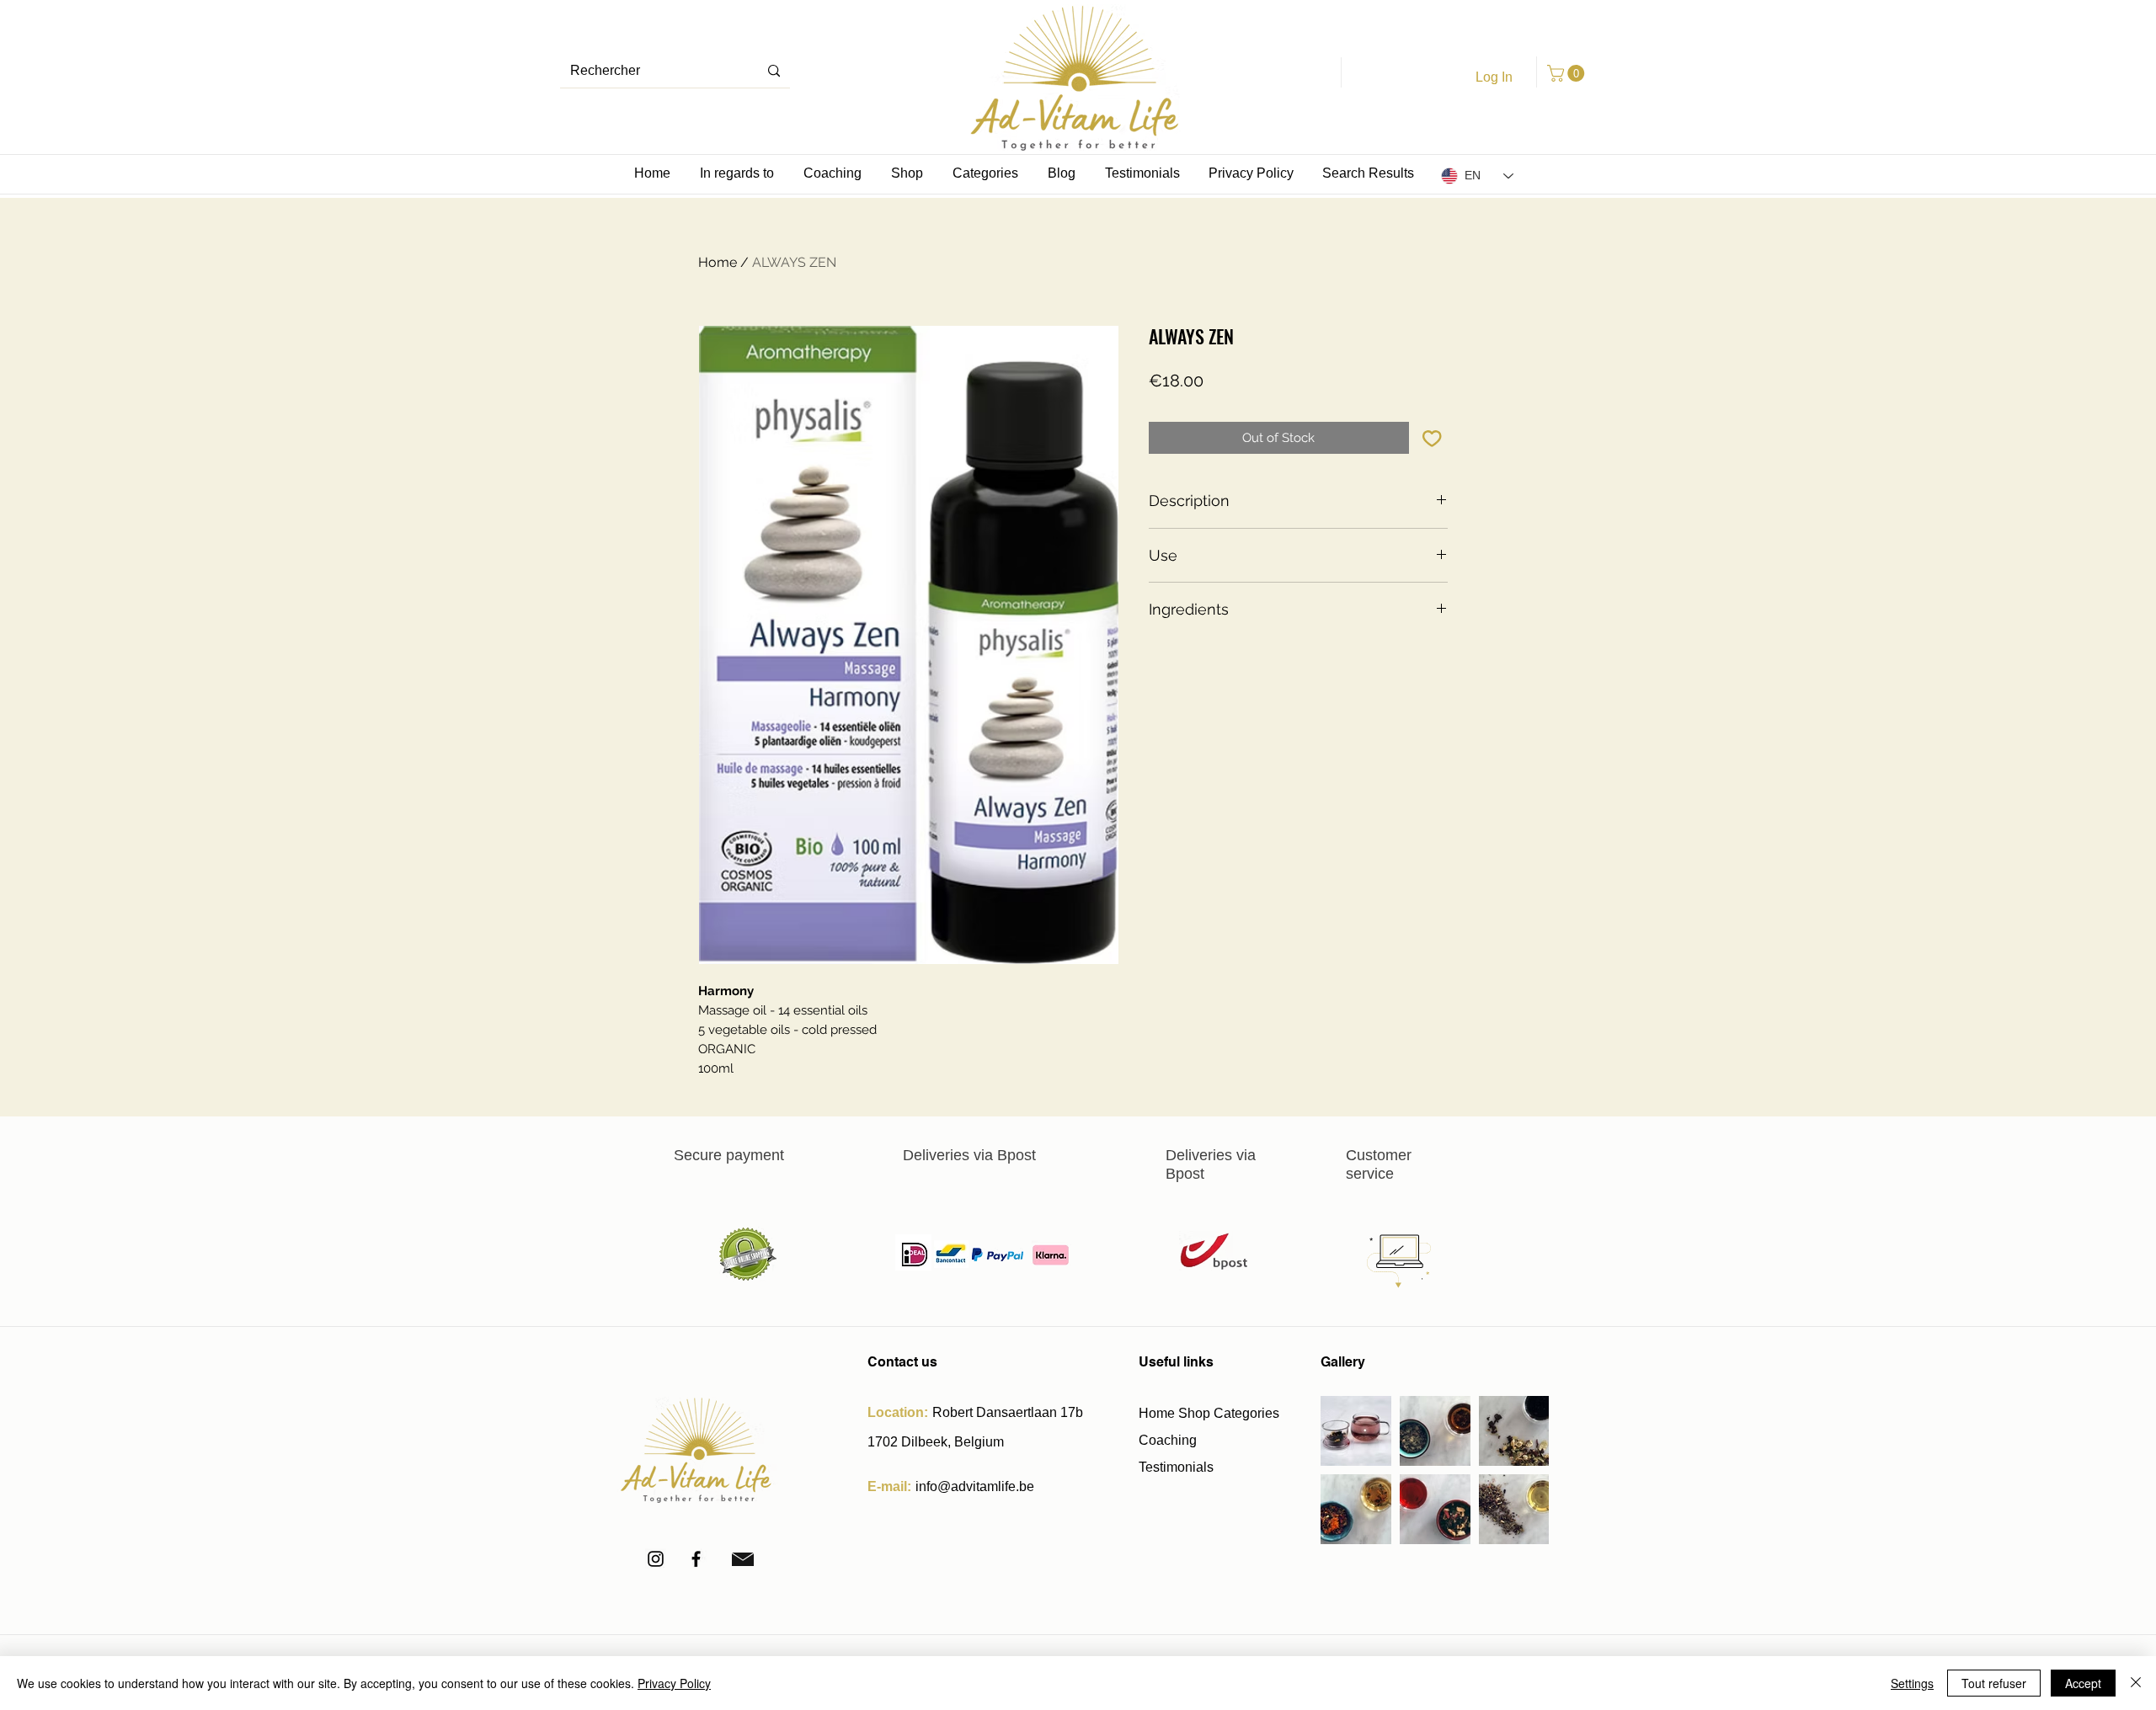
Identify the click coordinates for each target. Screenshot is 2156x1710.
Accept (2083, 1683)
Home (718, 262)
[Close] (2136, 1683)
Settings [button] (1912, 1683)
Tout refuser (1994, 1683)
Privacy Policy (674, 1683)
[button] (1568, 73)
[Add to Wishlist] (1432, 438)
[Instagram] (656, 1559)
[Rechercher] (774, 71)
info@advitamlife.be (975, 1486)
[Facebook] (696, 1559)
